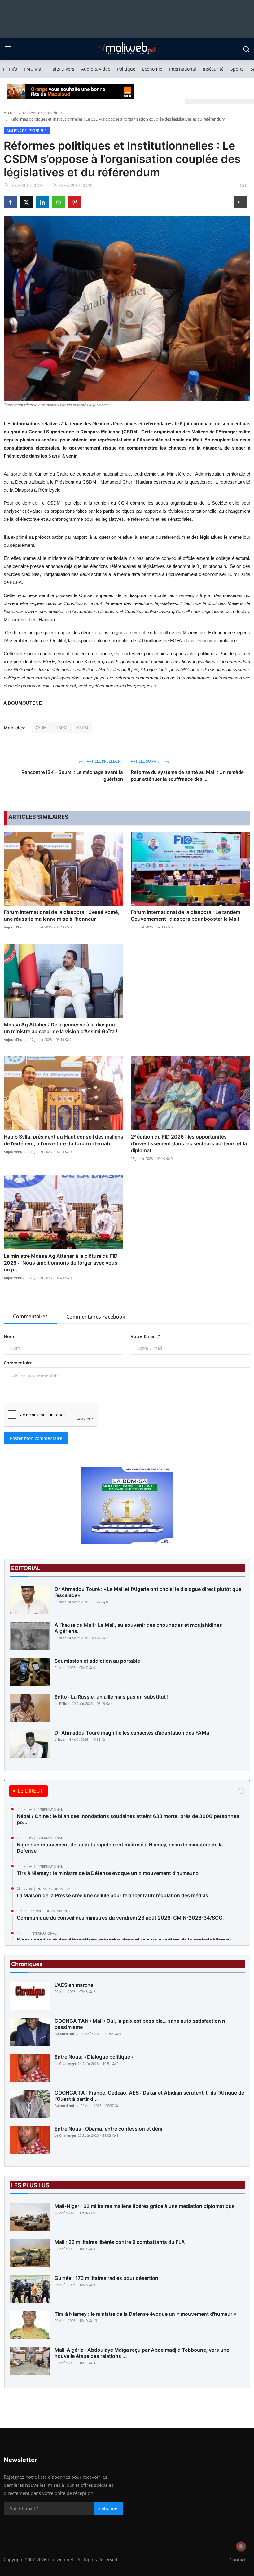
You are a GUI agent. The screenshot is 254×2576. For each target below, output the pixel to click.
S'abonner (109, 2508)
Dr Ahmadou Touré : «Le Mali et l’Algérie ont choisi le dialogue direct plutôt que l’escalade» (148, 1592)
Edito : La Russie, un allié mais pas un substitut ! (112, 1697)
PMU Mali (34, 69)
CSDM (41, 727)
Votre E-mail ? (145, 1336)
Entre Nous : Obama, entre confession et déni (108, 2129)
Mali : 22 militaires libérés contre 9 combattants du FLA (120, 2242)
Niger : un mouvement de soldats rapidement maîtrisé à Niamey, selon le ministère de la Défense (120, 1848)
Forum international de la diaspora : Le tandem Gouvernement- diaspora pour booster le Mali (185, 915)
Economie (152, 69)
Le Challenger (66, 2063)
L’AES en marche (74, 1985)
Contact (238, 2560)
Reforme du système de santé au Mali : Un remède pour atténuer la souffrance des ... (187, 776)
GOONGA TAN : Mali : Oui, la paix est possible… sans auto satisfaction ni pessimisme (140, 2024)
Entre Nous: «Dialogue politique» (94, 2057)
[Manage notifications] (241, 2546)
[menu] (8, 49)
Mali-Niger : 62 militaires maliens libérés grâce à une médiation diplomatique (145, 2206)
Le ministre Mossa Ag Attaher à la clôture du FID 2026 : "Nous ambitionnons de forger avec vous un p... (61, 1263)
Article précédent (104, 761)
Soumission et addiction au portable (97, 1661)
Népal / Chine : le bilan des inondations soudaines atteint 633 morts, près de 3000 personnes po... (128, 1819)
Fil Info (10, 69)
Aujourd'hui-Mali (16, 927)
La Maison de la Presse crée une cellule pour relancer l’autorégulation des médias (112, 1895)
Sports (237, 69)
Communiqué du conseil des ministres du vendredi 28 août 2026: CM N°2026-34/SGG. (120, 1918)
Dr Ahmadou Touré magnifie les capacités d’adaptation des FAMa (132, 1733)
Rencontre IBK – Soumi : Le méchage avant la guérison (72, 776)
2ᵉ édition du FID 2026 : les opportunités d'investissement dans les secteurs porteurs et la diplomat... (189, 1143)
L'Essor (60, 1602)
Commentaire (18, 1363)
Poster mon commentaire (36, 1438)
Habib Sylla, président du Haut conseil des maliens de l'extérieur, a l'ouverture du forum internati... (63, 1140)
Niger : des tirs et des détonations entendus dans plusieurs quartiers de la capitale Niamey (124, 1940)
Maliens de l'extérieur (43, 113)
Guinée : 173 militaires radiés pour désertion (106, 2278)
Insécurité (213, 69)
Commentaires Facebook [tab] (96, 1317)
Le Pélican (63, 1703)
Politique (126, 69)
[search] (246, 49)
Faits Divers (62, 69)
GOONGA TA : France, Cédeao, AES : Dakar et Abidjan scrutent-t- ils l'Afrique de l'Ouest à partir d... (149, 2096)
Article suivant (147, 761)
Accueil (10, 113)
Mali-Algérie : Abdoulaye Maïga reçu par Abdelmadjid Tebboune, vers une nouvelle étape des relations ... (142, 2353)
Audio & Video (96, 69)
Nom (9, 1336)
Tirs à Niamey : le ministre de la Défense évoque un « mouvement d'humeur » (108, 1873)
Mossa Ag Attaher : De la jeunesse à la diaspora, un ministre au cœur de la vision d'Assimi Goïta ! (61, 1028)
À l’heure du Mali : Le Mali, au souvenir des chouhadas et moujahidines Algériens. (138, 1628)
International (183, 69)
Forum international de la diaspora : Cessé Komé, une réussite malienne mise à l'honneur (61, 915)
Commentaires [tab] (30, 1316)
